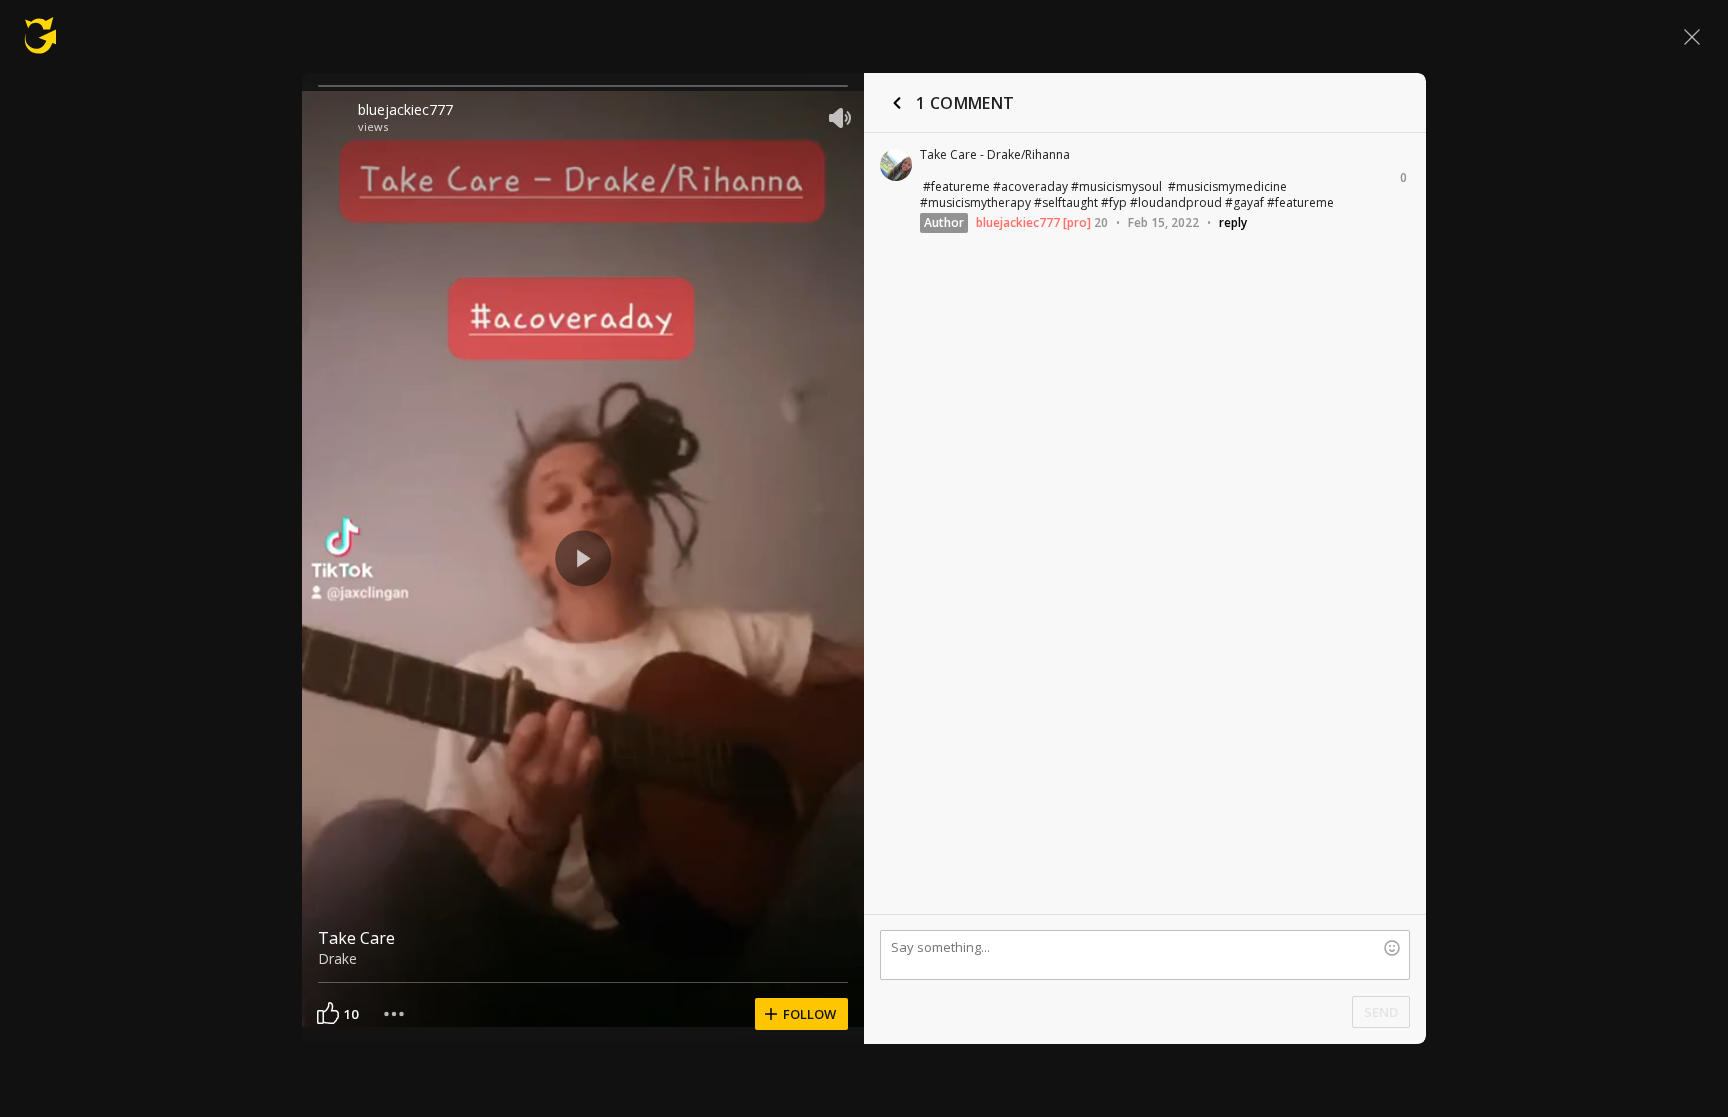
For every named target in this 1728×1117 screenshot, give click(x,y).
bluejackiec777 (405, 109)
